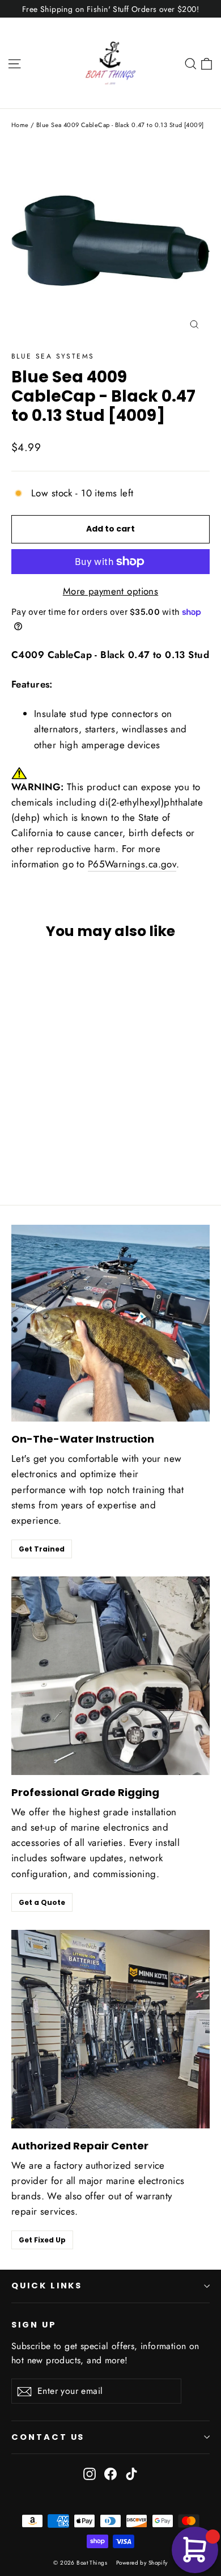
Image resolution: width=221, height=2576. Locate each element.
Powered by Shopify (142, 2563)
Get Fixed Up (42, 2240)
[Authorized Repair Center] (110, 2029)
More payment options (111, 591)
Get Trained (42, 1549)
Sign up (34, 2325)
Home (20, 125)
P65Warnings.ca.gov (132, 864)
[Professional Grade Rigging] (110, 1676)
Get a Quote (42, 1902)
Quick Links (47, 2286)
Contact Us (48, 2437)
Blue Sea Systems (53, 356)
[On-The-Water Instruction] (110, 1323)
